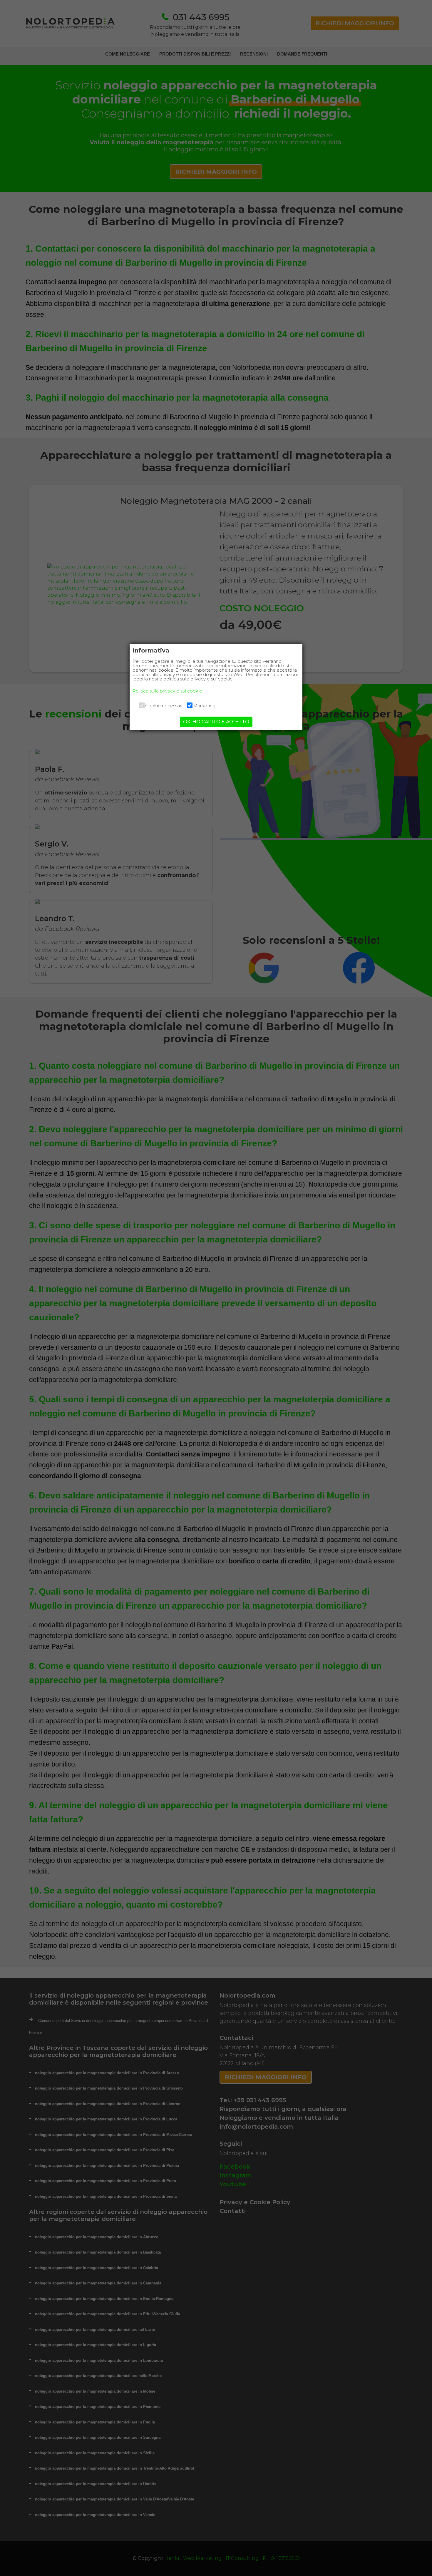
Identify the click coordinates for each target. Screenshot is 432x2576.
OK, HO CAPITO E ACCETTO (216, 722)
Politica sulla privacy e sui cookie (167, 691)
